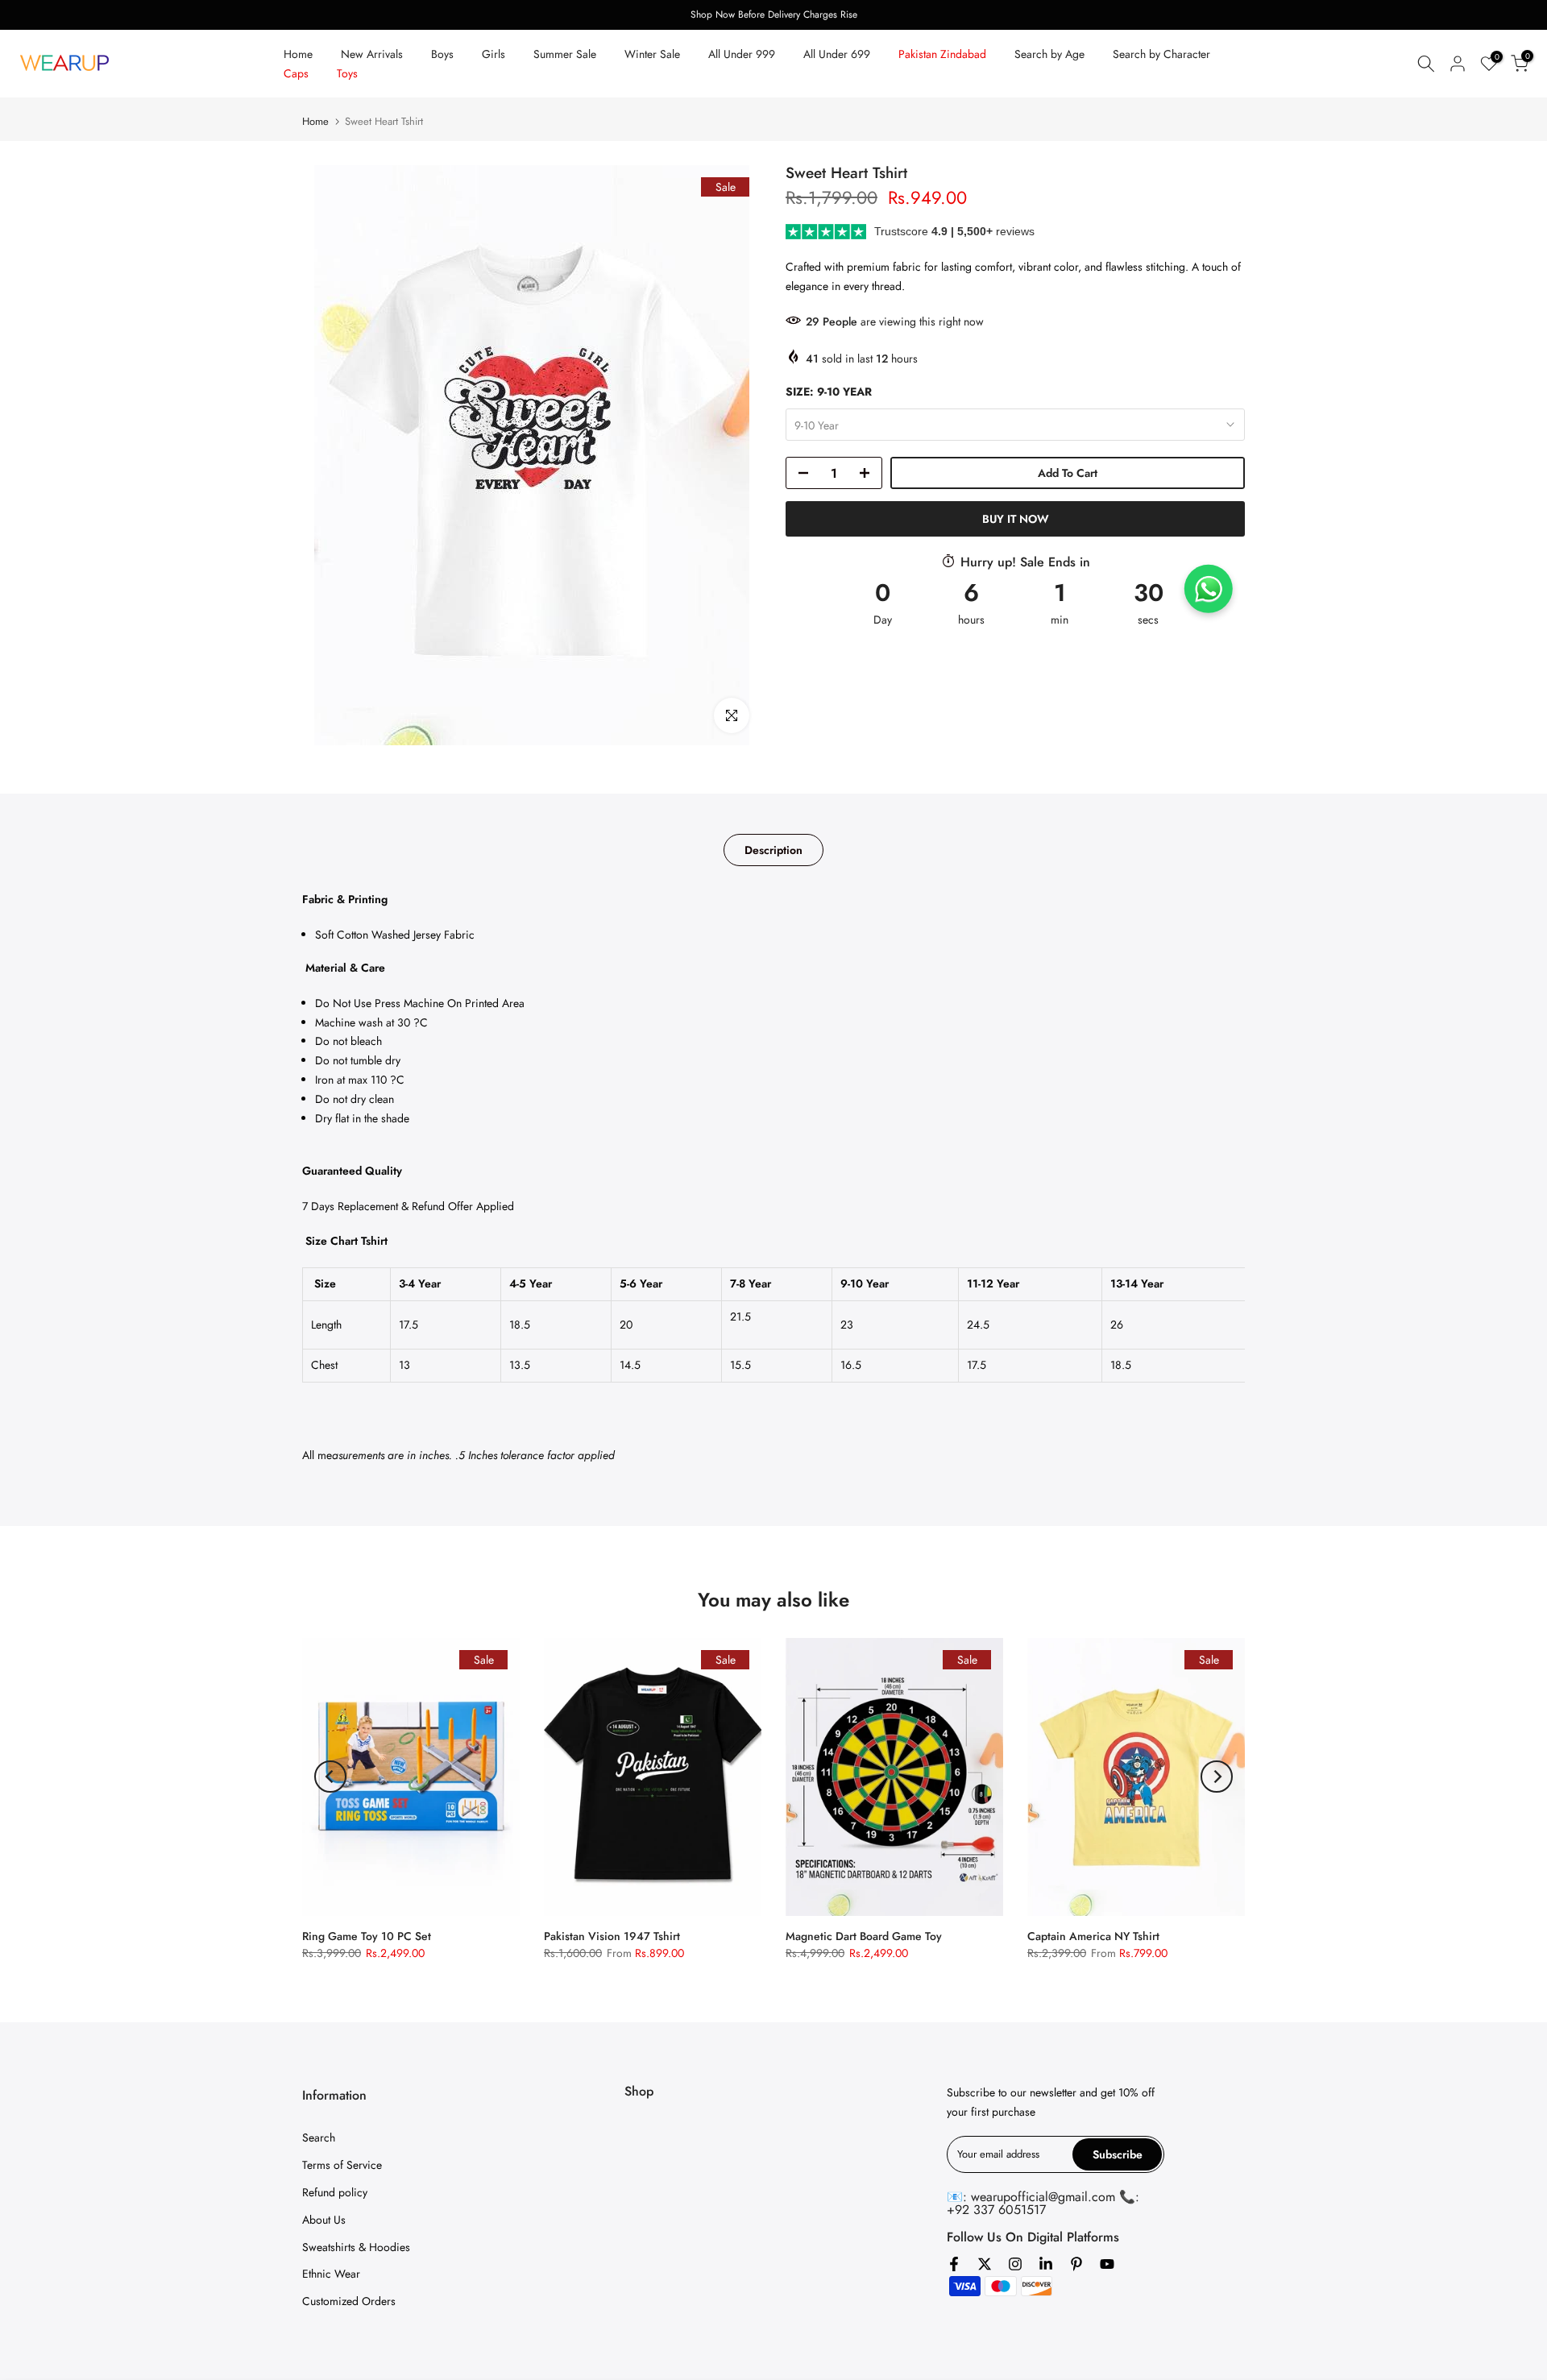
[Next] (1217, 1777)
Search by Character (1161, 54)
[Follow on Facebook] (954, 2264)
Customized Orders (349, 2301)
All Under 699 (837, 54)
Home (298, 54)
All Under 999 (742, 54)
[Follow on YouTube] (1107, 2264)
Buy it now (1016, 519)
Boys (442, 54)
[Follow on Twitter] (985, 2264)
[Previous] (330, 1777)
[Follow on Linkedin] (1046, 2264)
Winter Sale (652, 54)
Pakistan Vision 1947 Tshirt (612, 1936)
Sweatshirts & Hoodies (356, 2247)
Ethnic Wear (331, 2274)
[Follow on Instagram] (1015, 2264)
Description (773, 850)
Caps (296, 73)
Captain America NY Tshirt (1093, 1936)
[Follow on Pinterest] (1076, 2264)
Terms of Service (342, 2165)
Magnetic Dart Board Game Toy (864, 1936)
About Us (324, 2220)
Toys (347, 73)
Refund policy (335, 2192)
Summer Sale (565, 54)
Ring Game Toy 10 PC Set (367, 1936)
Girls (494, 54)
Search (319, 2137)
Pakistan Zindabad (942, 54)
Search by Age (1049, 54)
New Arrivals (372, 54)
